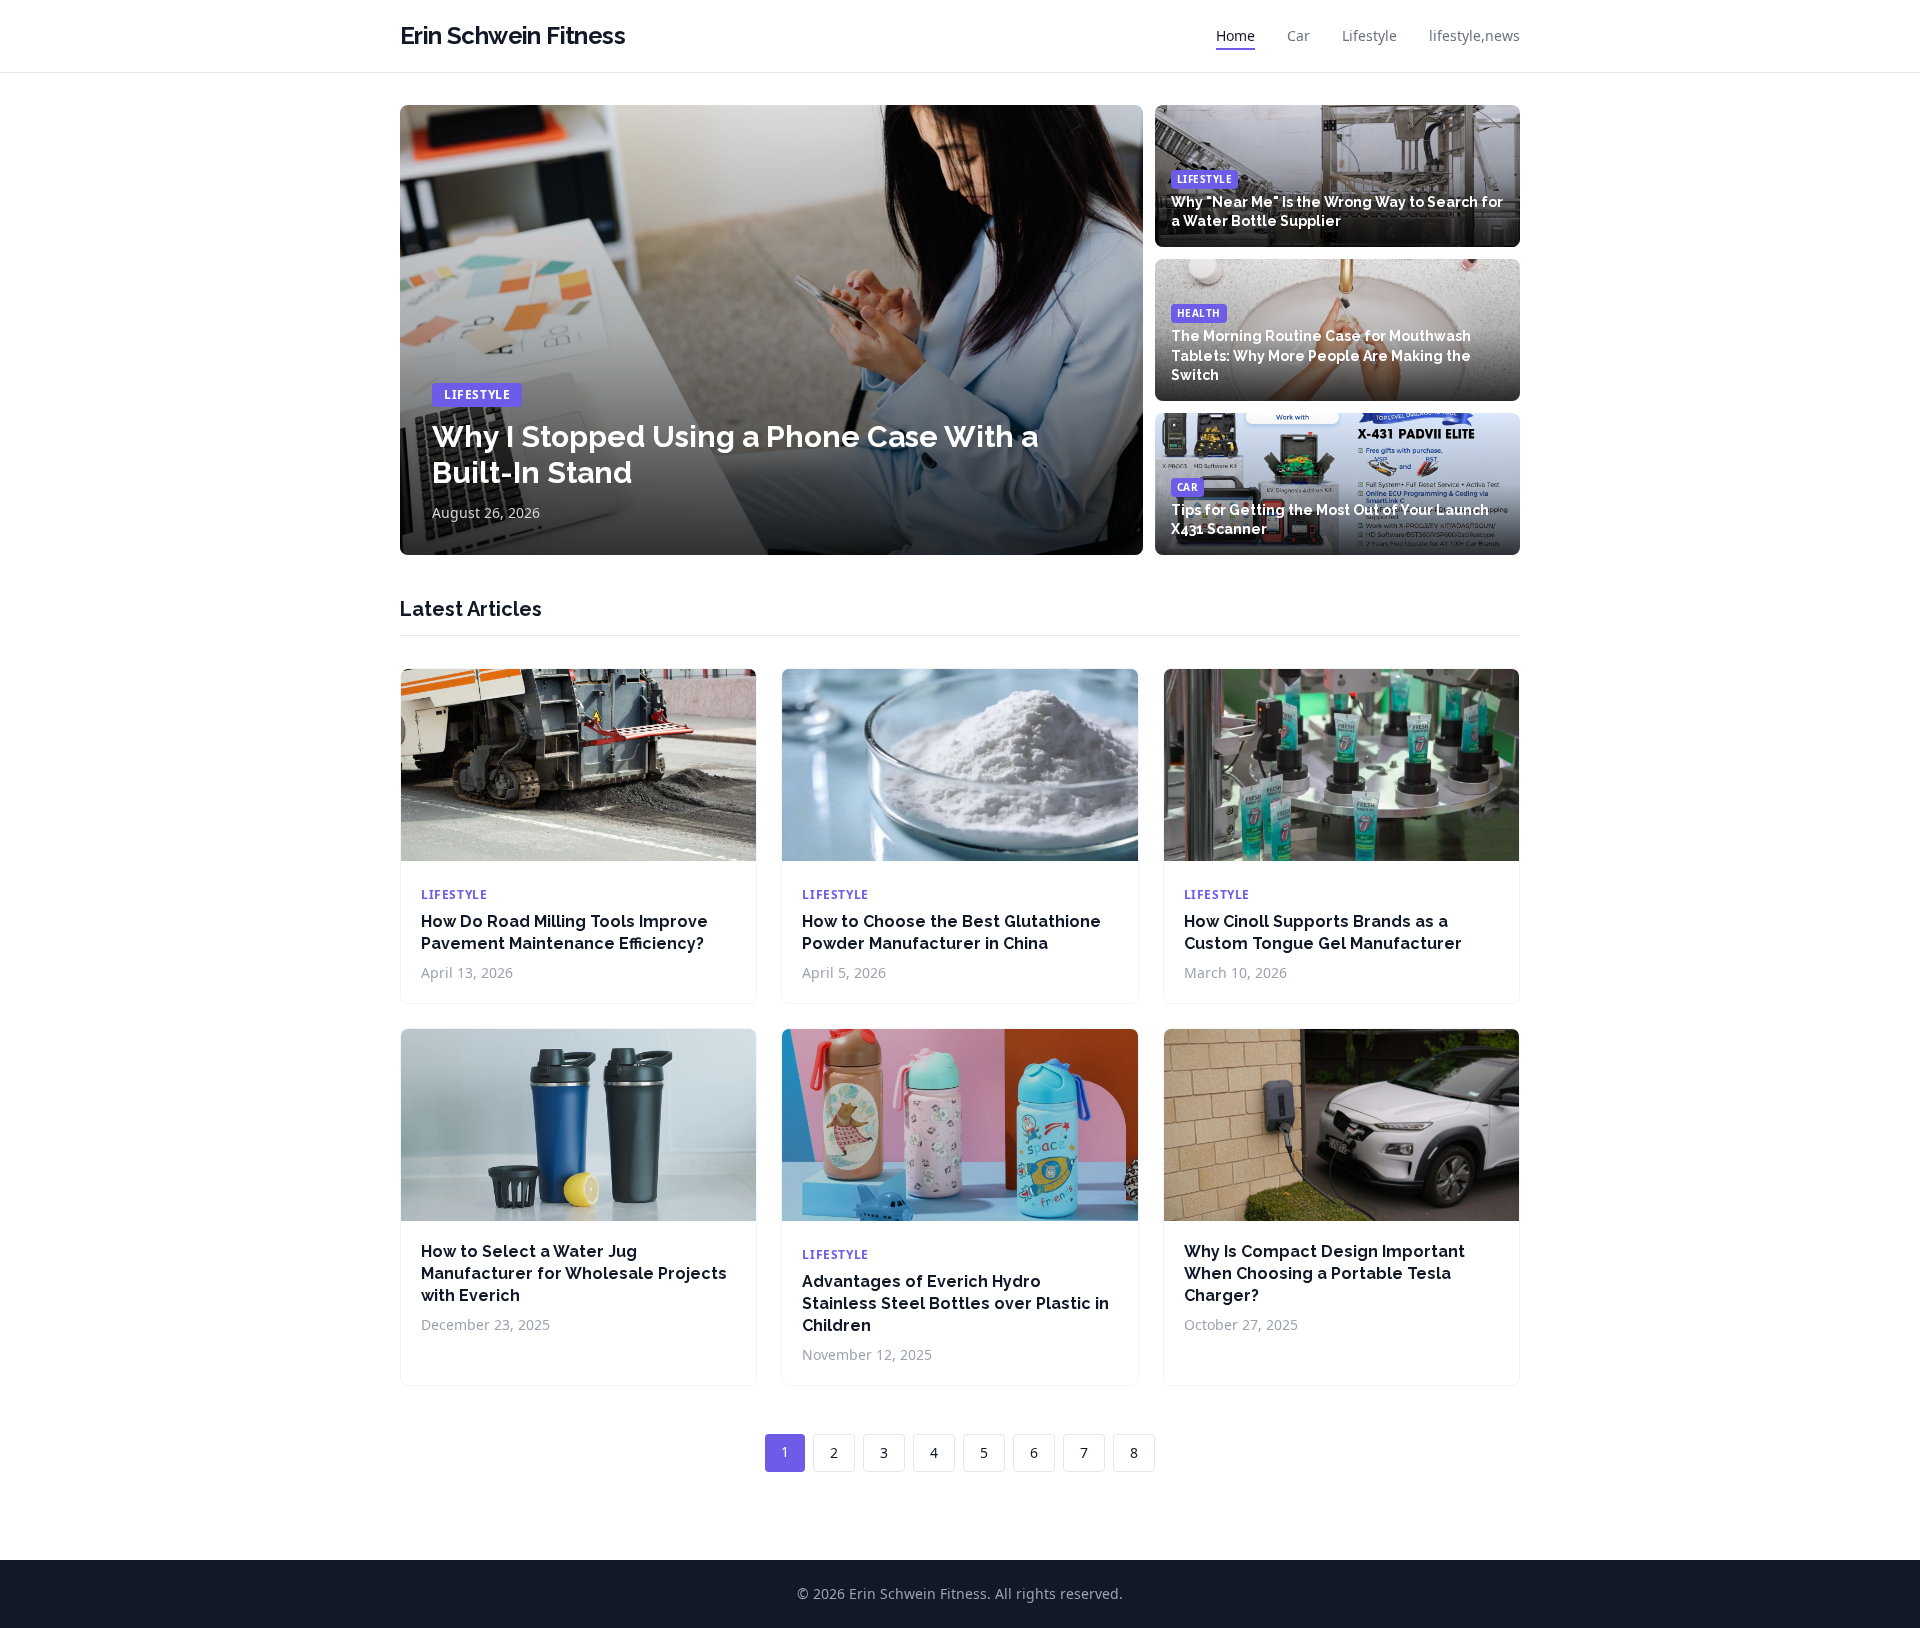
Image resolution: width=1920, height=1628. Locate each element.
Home (1235, 35)
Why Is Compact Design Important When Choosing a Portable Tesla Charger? (1324, 1273)
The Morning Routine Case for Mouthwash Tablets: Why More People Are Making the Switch (1321, 355)
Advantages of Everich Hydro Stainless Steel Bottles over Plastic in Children (955, 1303)
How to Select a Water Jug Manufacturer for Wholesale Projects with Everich (574, 1273)
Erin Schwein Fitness (512, 35)
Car (1298, 35)
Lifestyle (1369, 35)
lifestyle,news (1474, 35)
